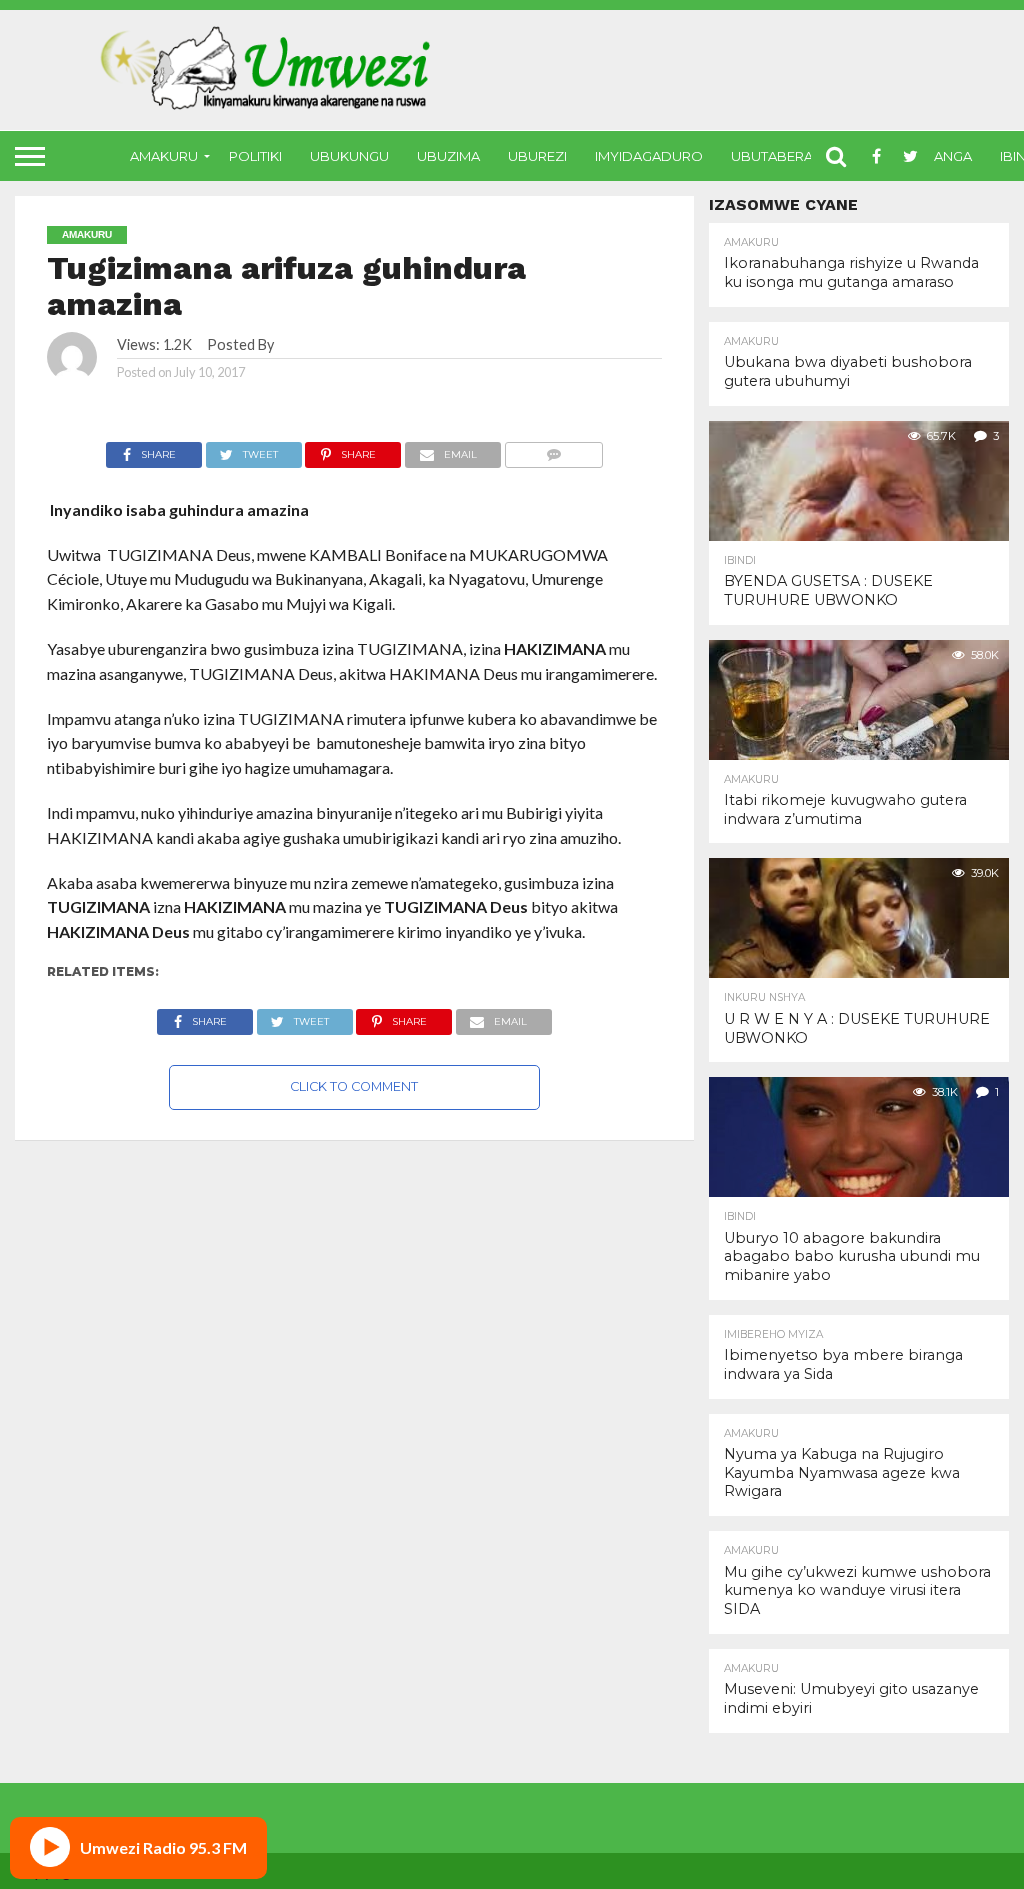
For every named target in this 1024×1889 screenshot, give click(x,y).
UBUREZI (537, 156)
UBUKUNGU (349, 156)
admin (295, 344)
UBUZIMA (448, 156)
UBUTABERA (772, 156)
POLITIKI (255, 156)
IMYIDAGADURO (649, 156)
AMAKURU (164, 156)
